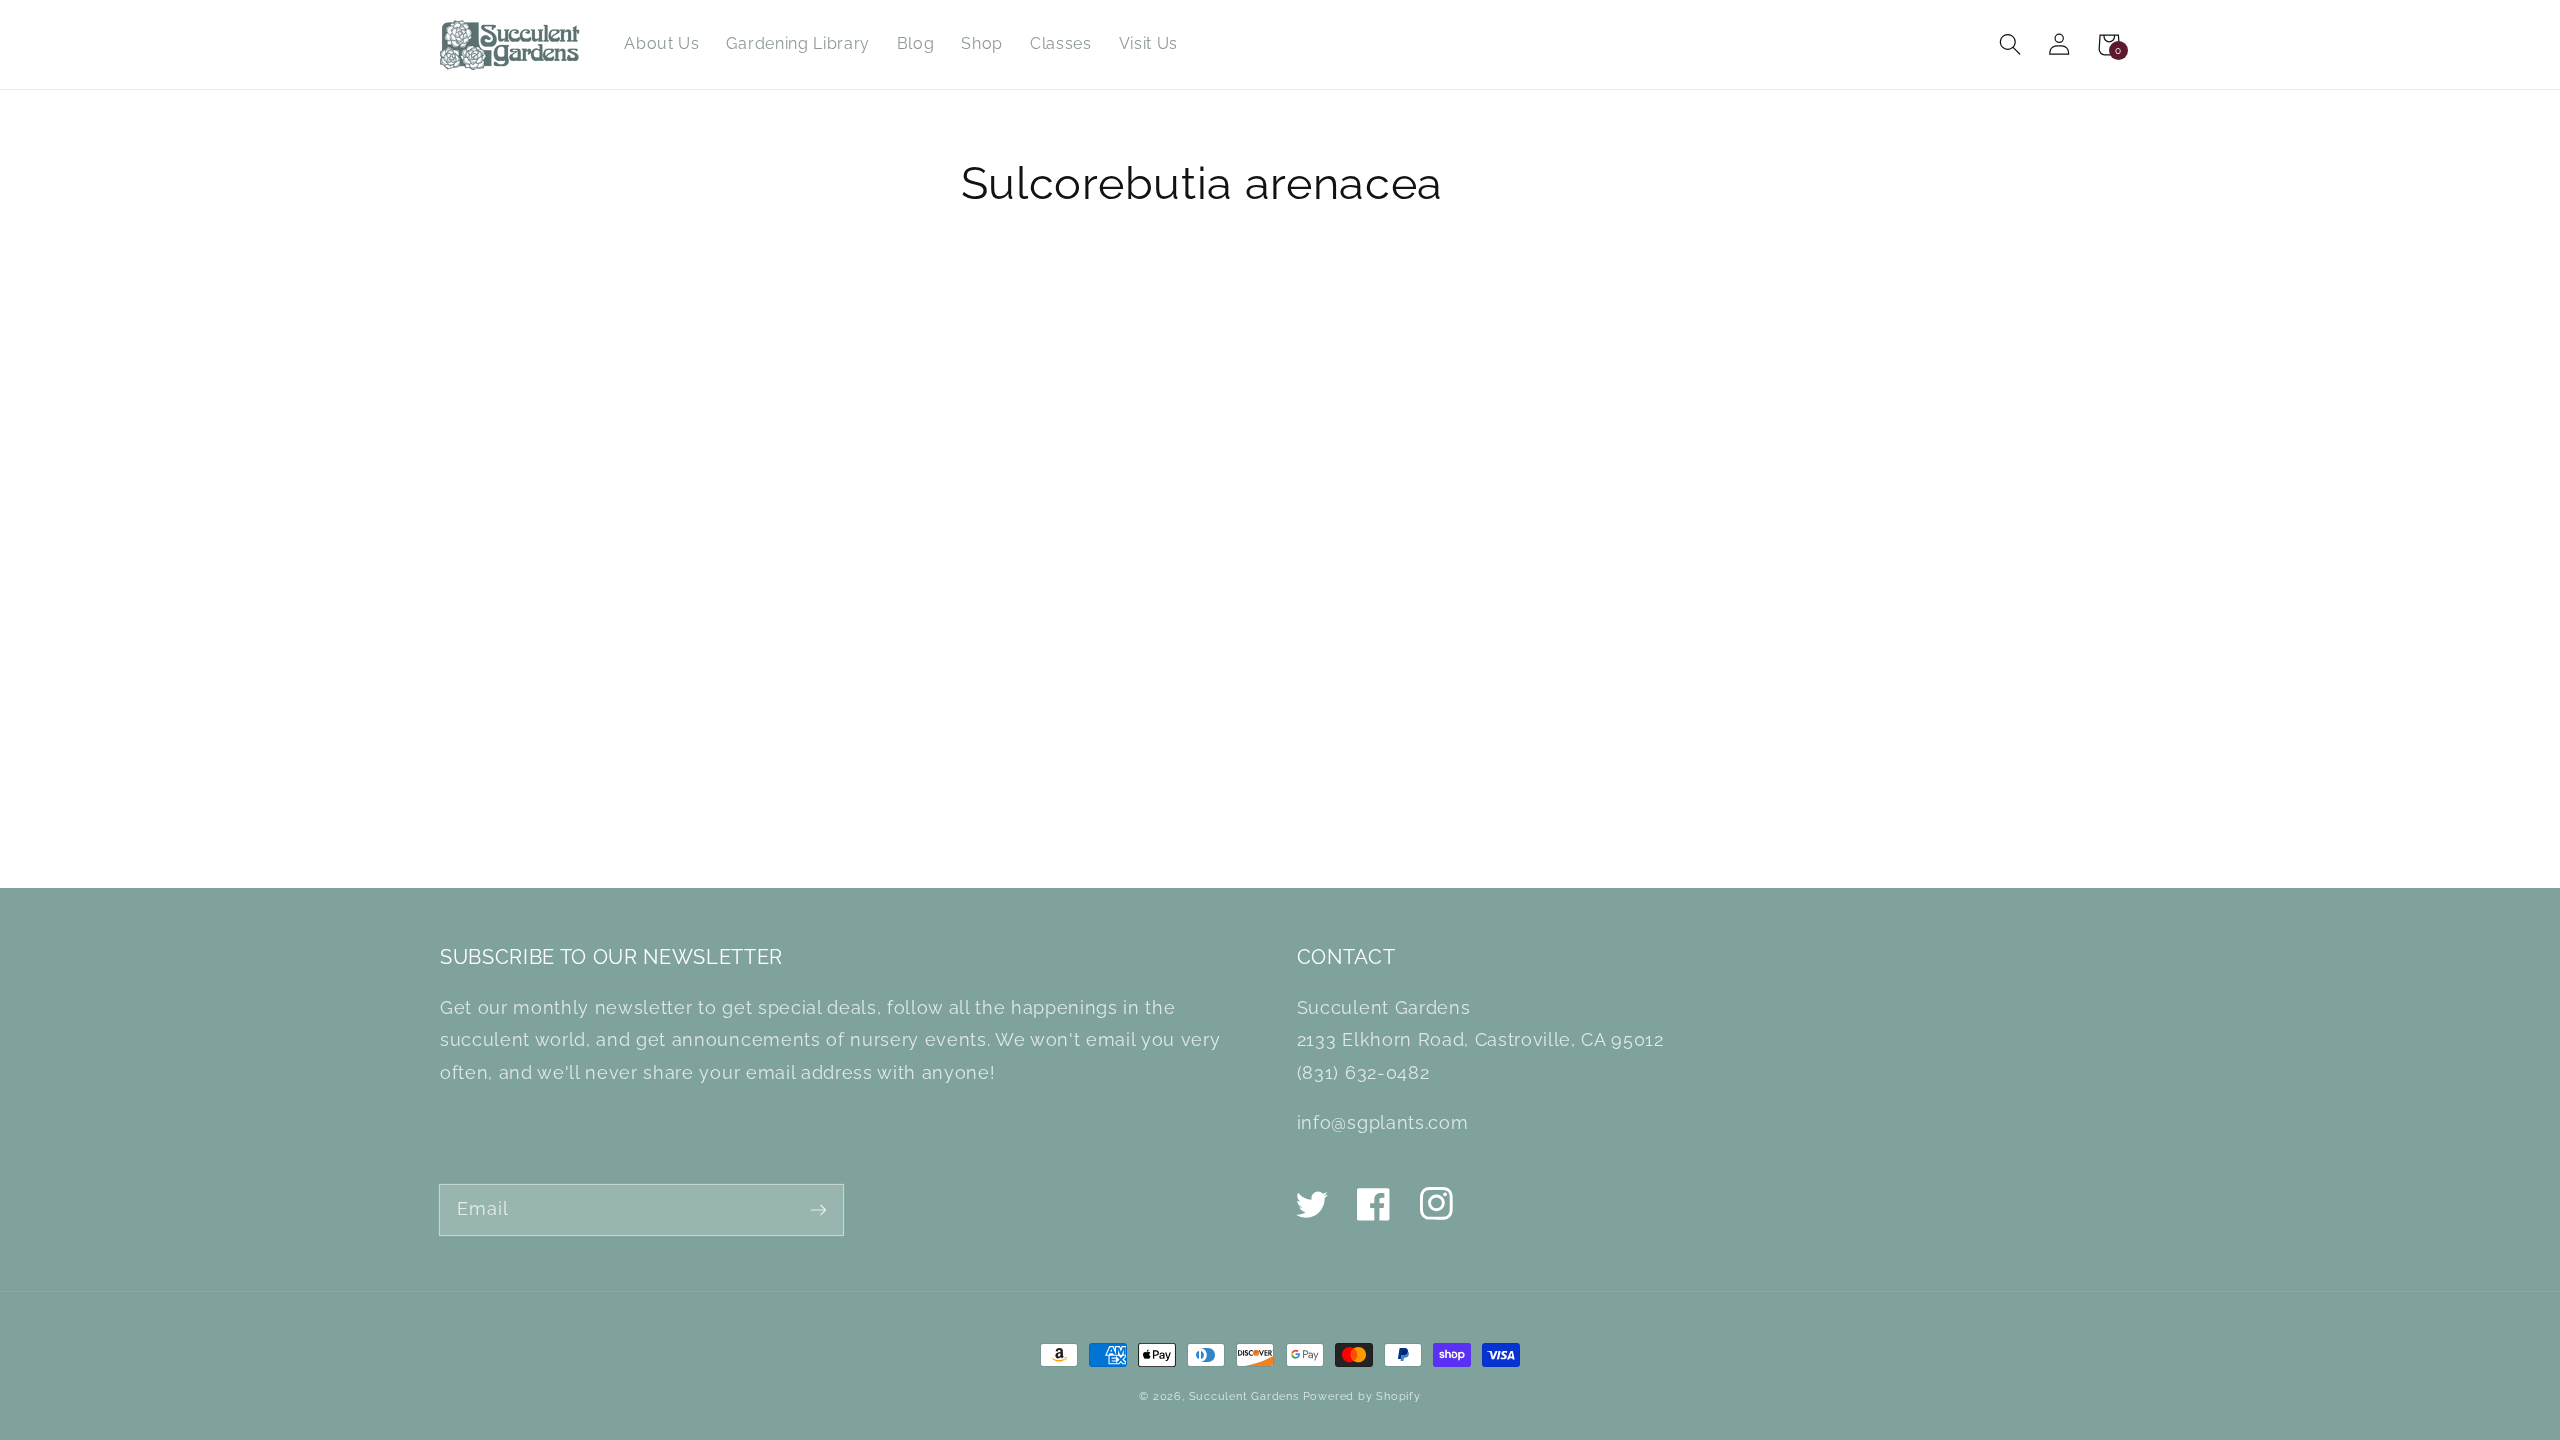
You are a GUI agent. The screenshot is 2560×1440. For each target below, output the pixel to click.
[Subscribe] (818, 1209)
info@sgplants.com (1382, 1122)
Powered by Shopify (1362, 1396)
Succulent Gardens (1244, 1396)
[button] (2010, 44)
